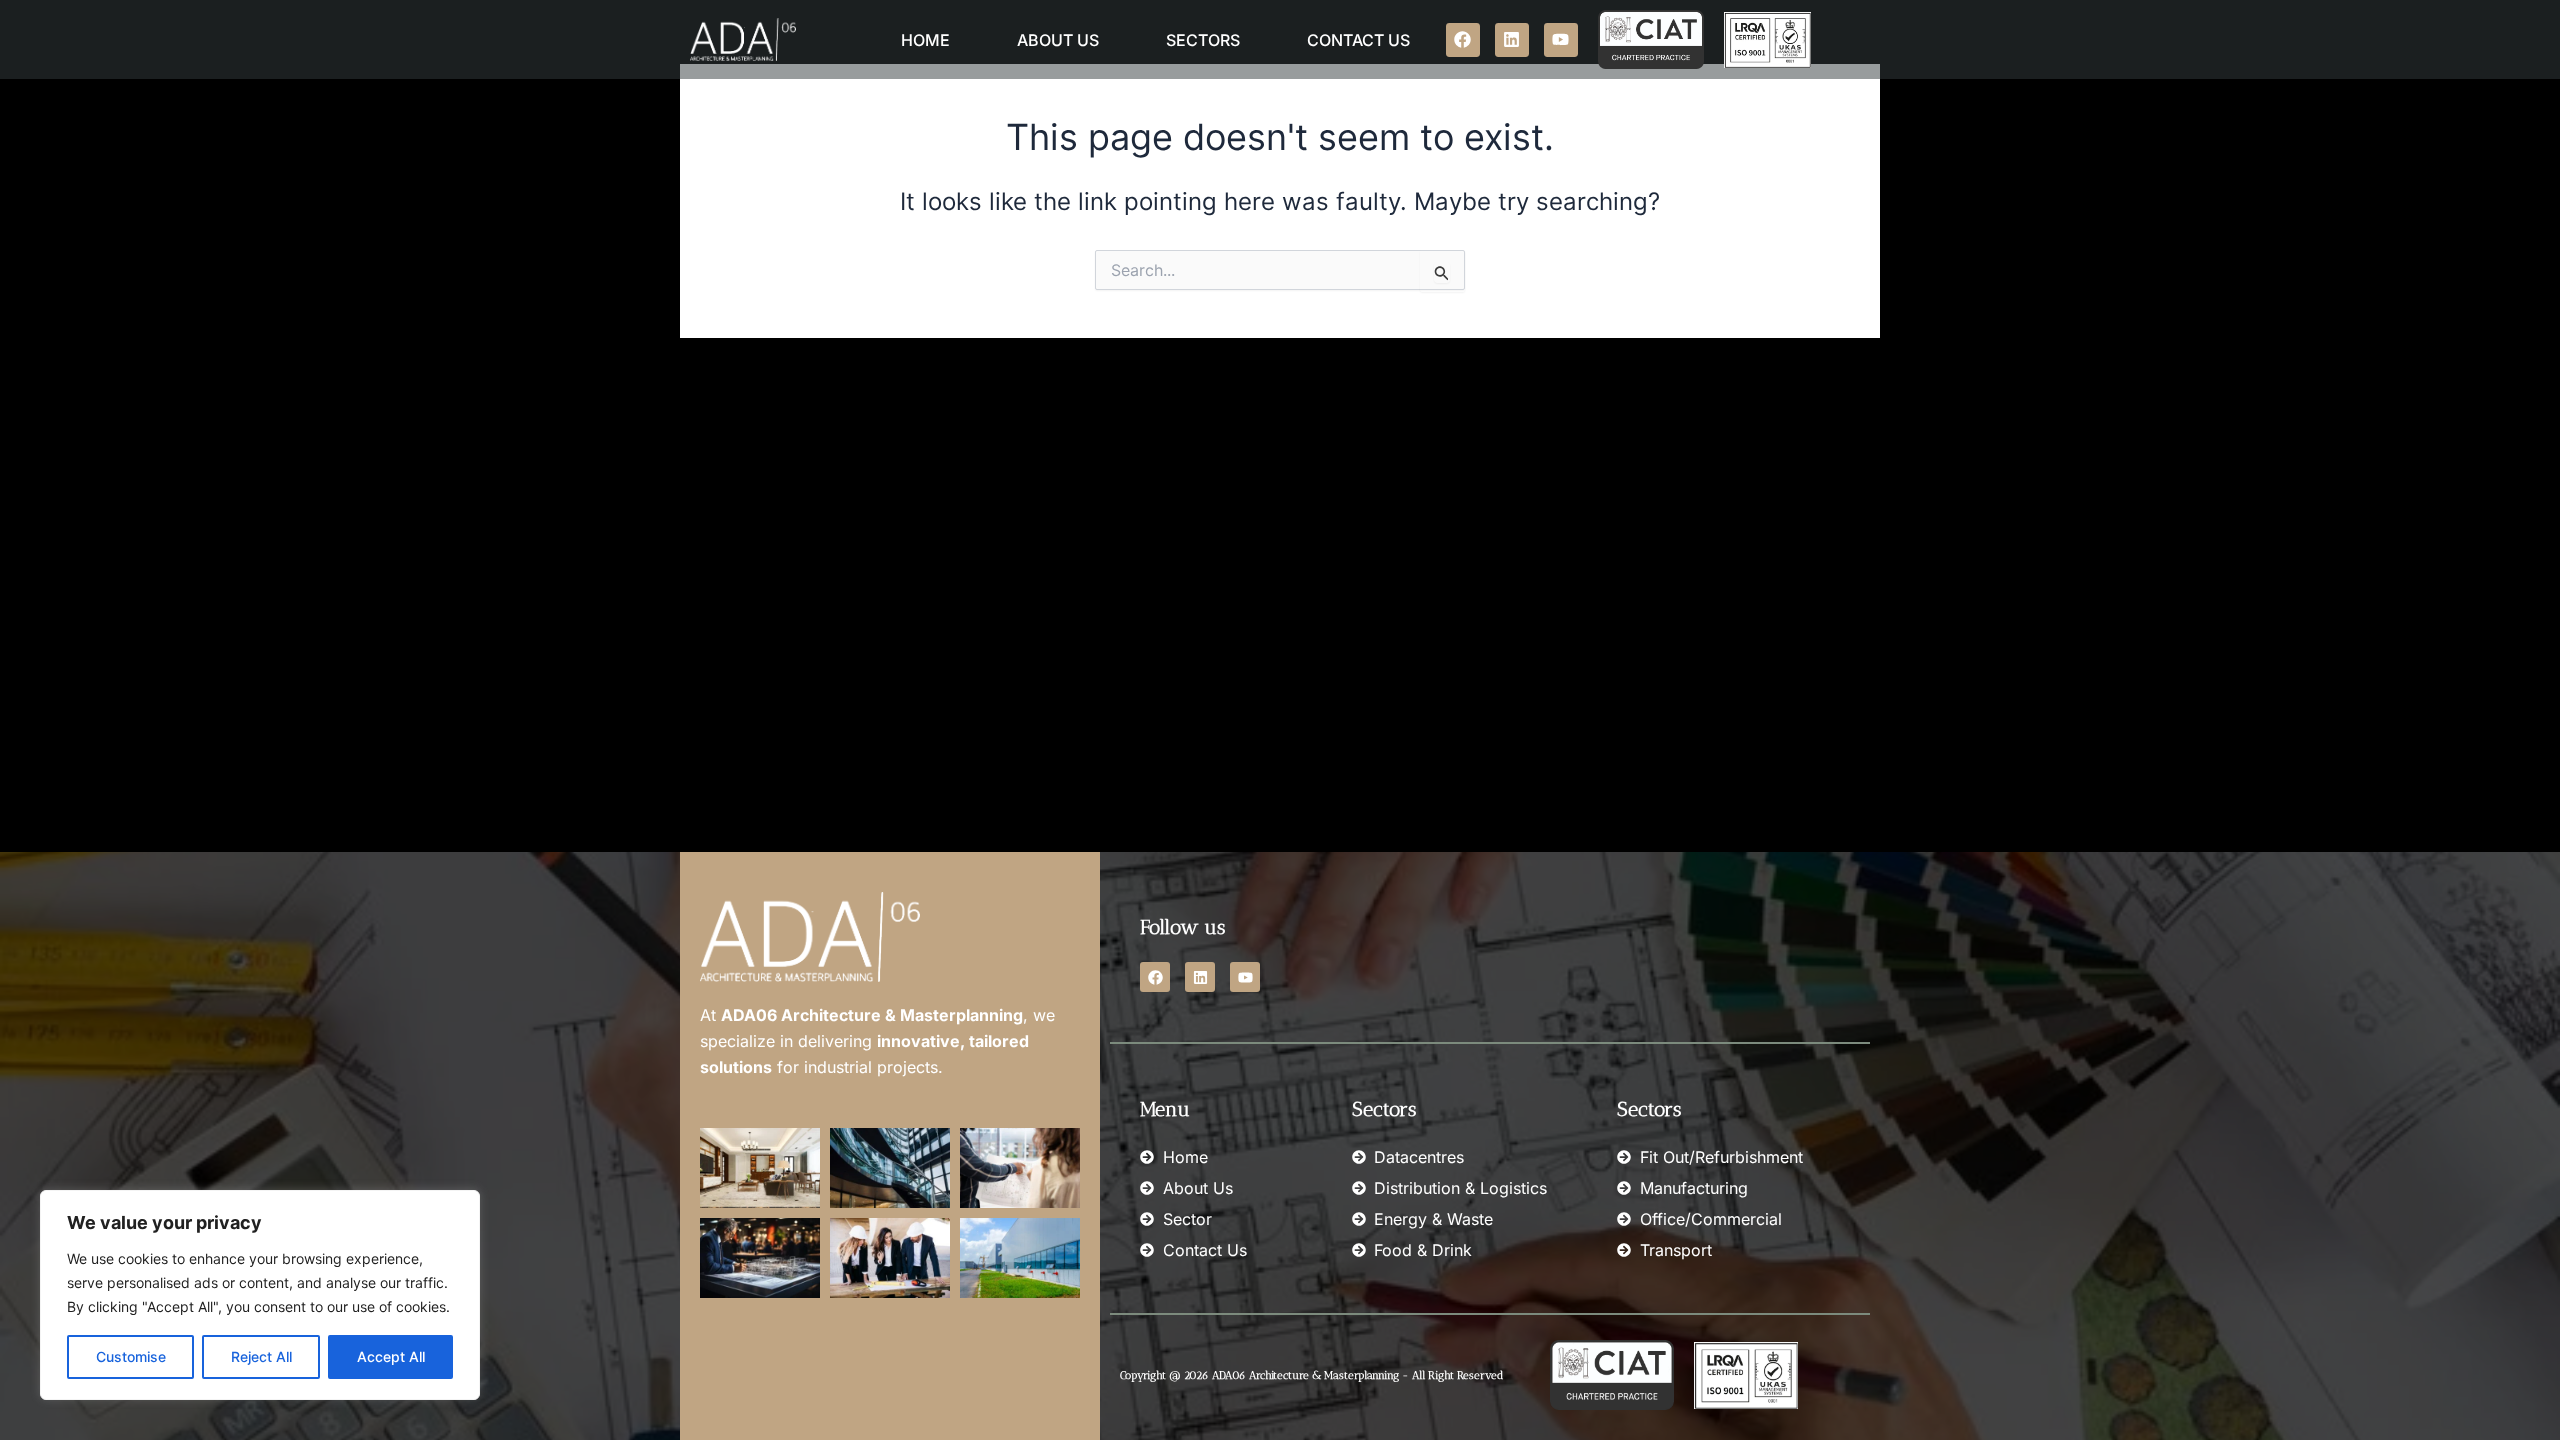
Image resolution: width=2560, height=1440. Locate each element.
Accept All (391, 1356)
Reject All (261, 1356)
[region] (260, 1295)
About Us (1058, 40)
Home (925, 40)
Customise (131, 1356)
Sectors (1203, 40)
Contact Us (1358, 40)
